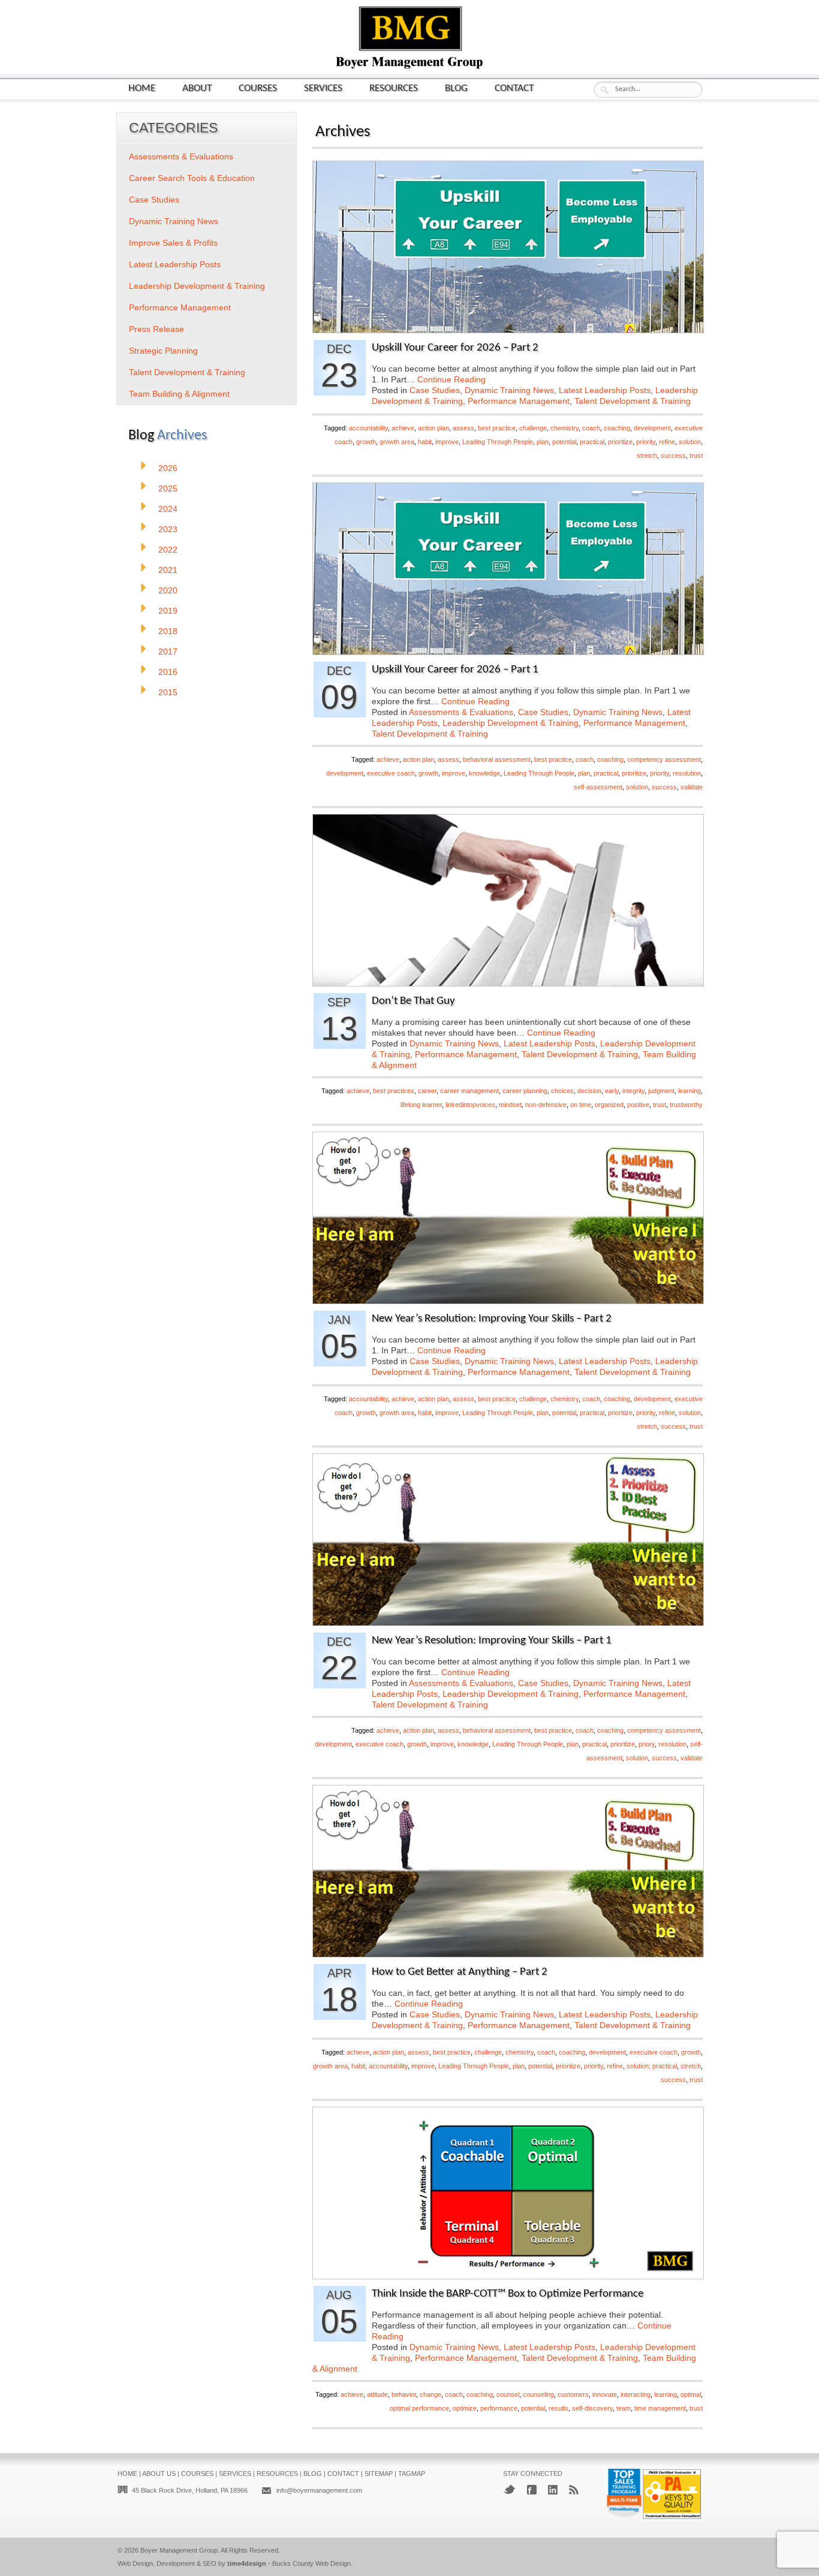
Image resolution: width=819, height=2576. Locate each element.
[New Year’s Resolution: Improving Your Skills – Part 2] (508, 1300)
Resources (394, 88)
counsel (508, 2394)
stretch (647, 456)
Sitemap (379, 2474)
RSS (574, 2490)
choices (562, 1091)
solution (690, 442)
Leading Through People (498, 442)
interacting (636, 2394)
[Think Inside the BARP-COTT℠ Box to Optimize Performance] (508, 2275)
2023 (168, 529)
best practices (394, 1091)
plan (543, 442)
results (558, 2408)
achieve (403, 428)
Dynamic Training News (509, 390)
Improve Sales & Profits (173, 243)
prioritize (620, 442)
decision (589, 1091)
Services (323, 88)
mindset (510, 1105)
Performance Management (519, 401)
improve (447, 442)
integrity (633, 1091)
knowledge (484, 773)
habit (425, 442)
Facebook (532, 2490)
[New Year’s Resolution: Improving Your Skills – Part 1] (508, 1622)
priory (647, 1744)
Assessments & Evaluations (461, 712)
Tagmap (412, 2474)
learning (689, 1091)
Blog (456, 88)
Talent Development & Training (633, 401)
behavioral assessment (497, 759)
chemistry (564, 428)
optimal (691, 2394)
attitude (377, 2394)
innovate (605, 2394)
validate (692, 787)
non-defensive (546, 1105)
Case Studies (435, 390)
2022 (168, 550)
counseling (538, 2394)
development (652, 428)
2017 (168, 651)
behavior (404, 2394)
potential (564, 442)
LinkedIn (553, 2490)
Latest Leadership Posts (605, 390)
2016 (168, 672)
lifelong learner (421, 1105)
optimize (465, 2408)
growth (366, 442)
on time (581, 1105)
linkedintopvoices (470, 1105)
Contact (514, 88)
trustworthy (686, 1105)
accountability (368, 428)
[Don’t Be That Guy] (508, 983)
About (197, 88)
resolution (687, 773)
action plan (433, 428)
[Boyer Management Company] (409, 67)
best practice (497, 428)
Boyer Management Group (179, 2550)
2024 (168, 509)
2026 (168, 468)
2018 (168, 631)
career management (469, 1091)
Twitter (509, 2489)
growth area (397, 442)
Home (142, 88)
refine (667, 442)
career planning (525, 1091)
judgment (661, 1091)
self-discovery (592, 2408)
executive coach (391, 773)
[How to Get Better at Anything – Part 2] (508, 1954)
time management (660, 2408)
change (430, 2394)
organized (609, 1105)
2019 (168, 611)
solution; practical (652, 2066)
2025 (168, 488)
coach (591, 428)
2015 (168, 692)
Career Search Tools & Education (192, 178)
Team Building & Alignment (179, 394)
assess (463, 428)
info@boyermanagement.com (319, 2490)
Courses (258, 88)
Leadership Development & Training (511, 723)
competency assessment (664, 759)
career (427, 1091)
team (624, 2408)
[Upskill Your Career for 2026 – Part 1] (508, 651)
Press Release (156, 329)
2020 (168, 590)
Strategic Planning (163, 351)
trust (696, 456)
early (612, 1091)
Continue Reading (451, 379)
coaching (617, 428)
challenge (533, 428)
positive (638, 1105)
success (673, 456)
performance (499, 2408)
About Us (159, 2474)
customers (573, 2394)
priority (646, 442)
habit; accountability (380, 2066)
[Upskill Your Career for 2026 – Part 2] (508, 329)
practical (592, 442)
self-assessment (598, 787)
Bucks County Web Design (311, 2563)
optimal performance (419, 2408)
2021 (168, 570)
